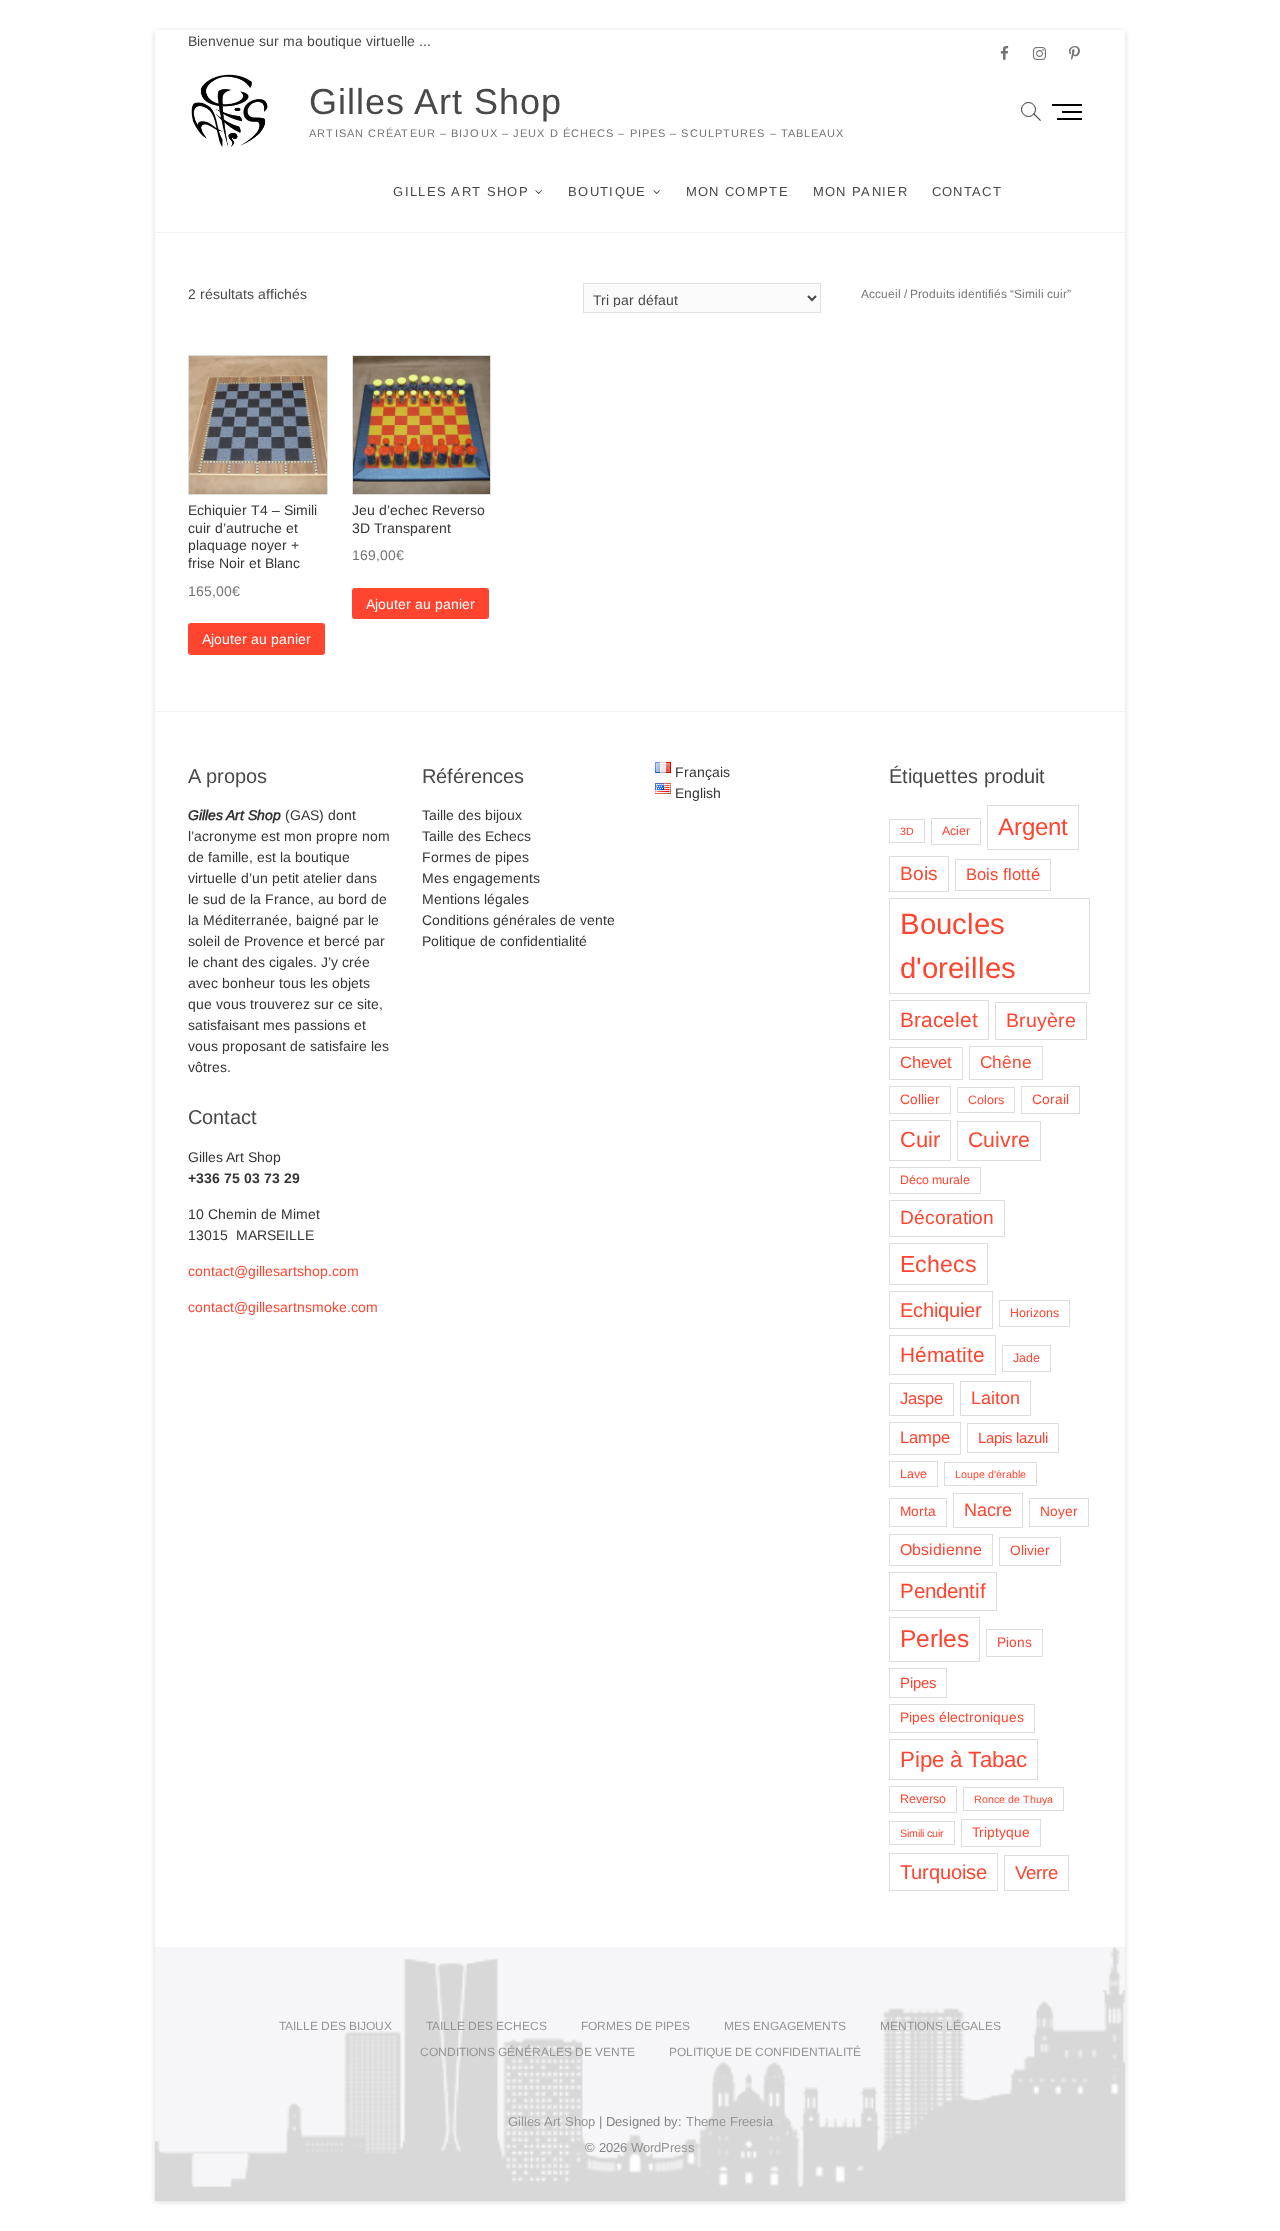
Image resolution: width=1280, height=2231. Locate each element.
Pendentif (943, 1590)
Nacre (988, 1510)
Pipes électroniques (962, 1717)
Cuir (920, 1139)
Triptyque (1001, 1832)
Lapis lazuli (1013, 1438)
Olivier (1030, 1550)
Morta (918, 1511)
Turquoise (943, 1872)
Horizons (1034, 1313)
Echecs (938, 1264)
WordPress (663, 2147)
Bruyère (1041, 1020)
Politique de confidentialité (504, 941)
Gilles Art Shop (435, 101)
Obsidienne (941, 1549)
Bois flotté (1003, 874)
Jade (1026, 1358)
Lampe (925, 1437)
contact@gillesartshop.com (273, 1271)
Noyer (1059, 1511)
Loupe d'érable (990, 1474)
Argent (1033, 826)
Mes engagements (481, 878)
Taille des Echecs (476, 836)
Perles (934, 1638)
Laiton (995, 1398)
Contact (967, 191)
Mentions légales (475, 899)
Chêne (1006, 1062)
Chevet (926, 1062)
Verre (1036, 1872)
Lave (913, 1474)
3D (907, 831)
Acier (956, 831)
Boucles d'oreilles (958, 945)
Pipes (918, 1683)
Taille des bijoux (472, 815)
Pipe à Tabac (963, 1759)
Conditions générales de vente (518, 920)
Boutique (607, 191)
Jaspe (921, 1398)
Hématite (942, 1354)
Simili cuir (922, 1833)
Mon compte (737, 191)
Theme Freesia (729, 2121)
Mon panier (860, 191)
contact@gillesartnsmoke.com (283, 1307)
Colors (986, 1100)
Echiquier (941, 1310)
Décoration (947, 1217)
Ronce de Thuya (1013, 1799)
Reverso (923, 1799)
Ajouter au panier (256, 639)
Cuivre (999, 1140)
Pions (1014, 1642)
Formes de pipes (475, 857)
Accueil (881, 294)
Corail (1050, 1099)
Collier (920, 1099)
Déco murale (935, 1180)
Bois (919, 873)
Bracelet (939, 1019)
